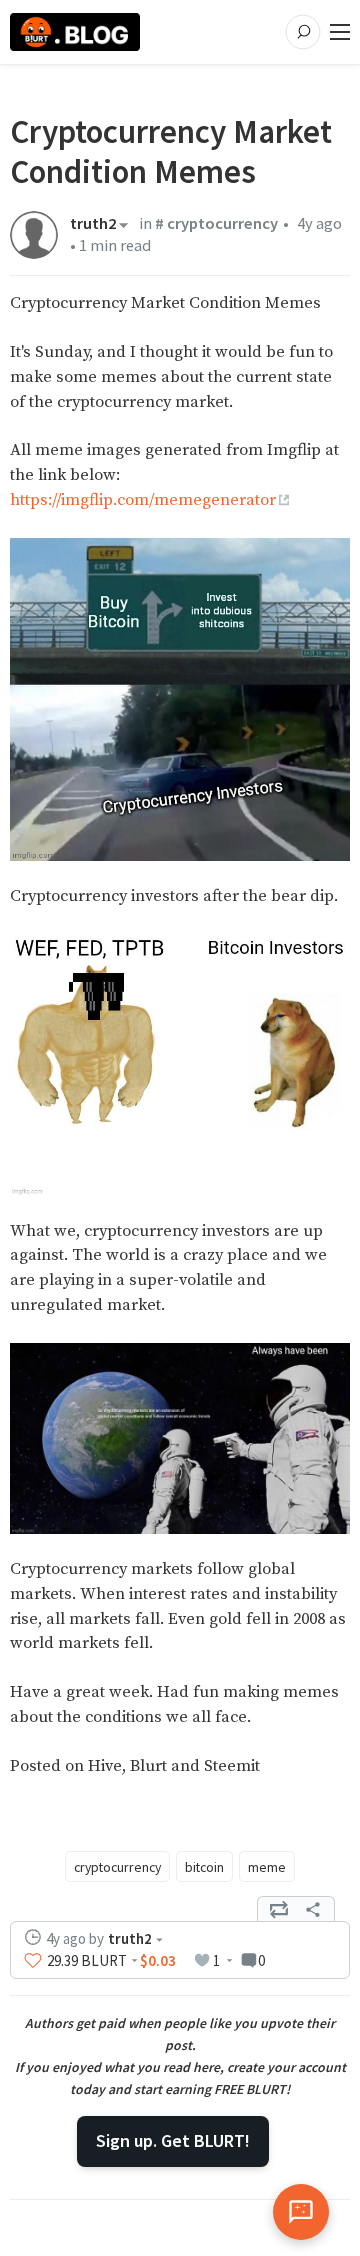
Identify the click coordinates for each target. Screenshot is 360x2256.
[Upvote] (33, 1961)
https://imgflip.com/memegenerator (143, 500)
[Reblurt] (279, 1909)
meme (267, 1867)
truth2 (93, 225)
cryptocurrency (117, 1867)
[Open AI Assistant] (301, 2212)
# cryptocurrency (216, 223)
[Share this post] (313, 1909)
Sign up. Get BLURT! (173, 2140)
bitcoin (204, 1867)
